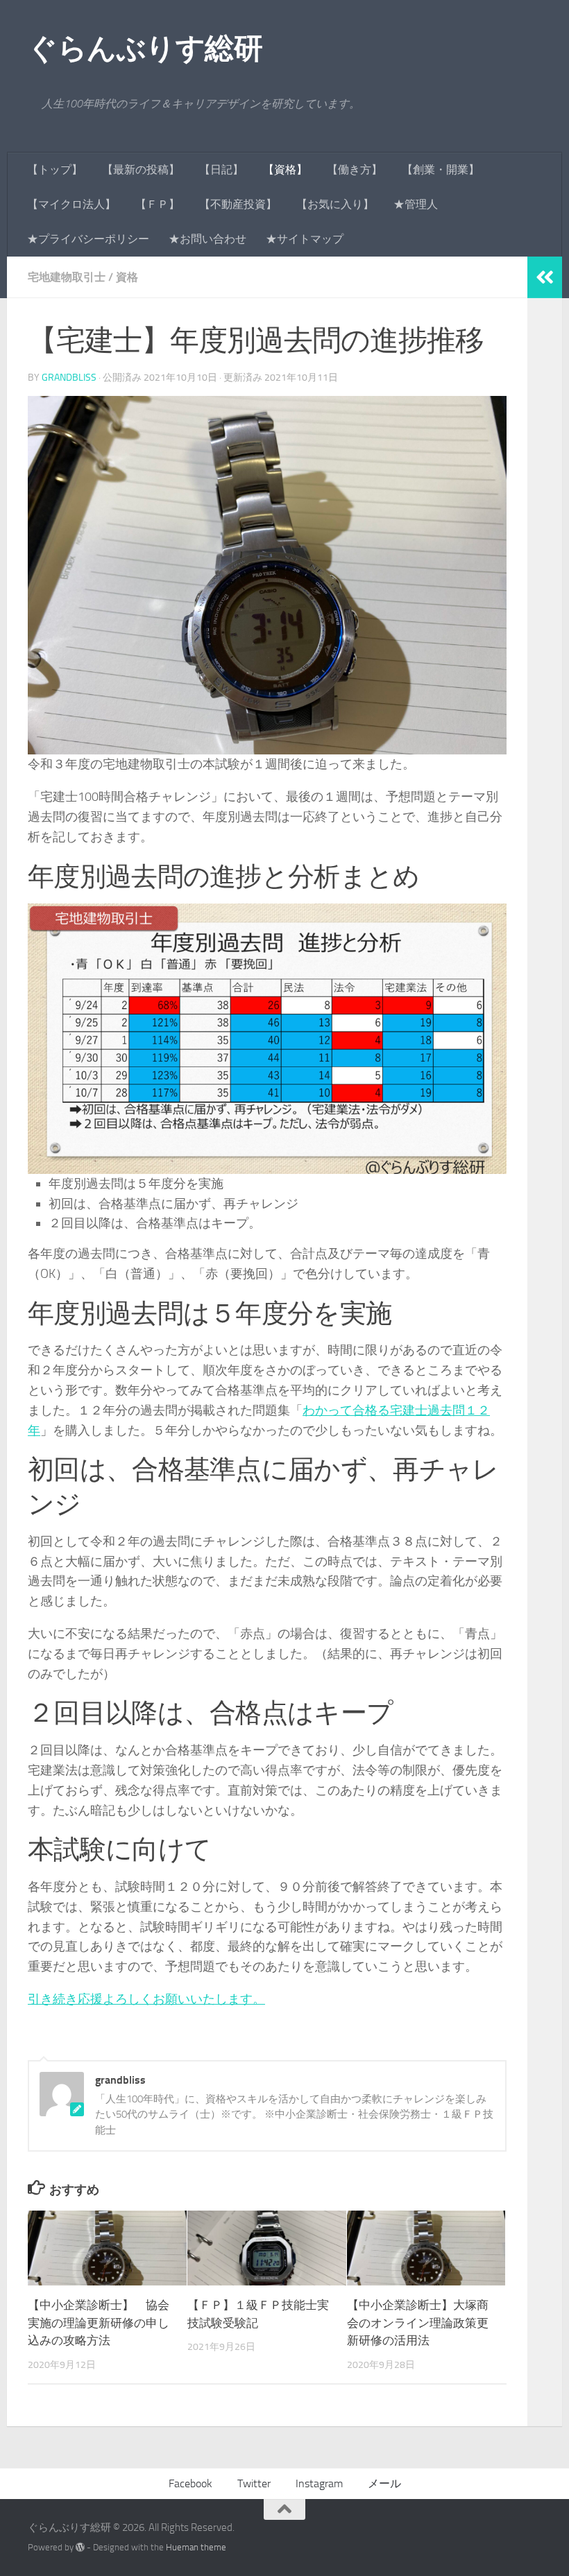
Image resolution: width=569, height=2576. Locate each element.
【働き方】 (355, 170)
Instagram (319, 2483)
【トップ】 (55, 170)
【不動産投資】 (238, 204)
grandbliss (69, 378)
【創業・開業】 (441, 170)
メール (384, 2483)
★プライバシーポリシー (88, 239)
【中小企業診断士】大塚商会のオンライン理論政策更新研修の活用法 (418, 2323)
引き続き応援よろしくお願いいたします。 (146, 1999)
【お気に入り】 (335, 204)
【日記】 (221, 170)
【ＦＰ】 (158, 204)
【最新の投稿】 (141, 170)
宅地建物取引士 (67, 277)
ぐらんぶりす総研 (145, 49)
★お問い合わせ (207, 239)
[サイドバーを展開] (545, 277)
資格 (127, 277)
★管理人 (416, 204)
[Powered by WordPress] (80, 2547)
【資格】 (285, 170)
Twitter (254, 2483)
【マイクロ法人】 (71, 204)
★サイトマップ (305, 239)
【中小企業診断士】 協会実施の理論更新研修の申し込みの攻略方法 (99, 2323)
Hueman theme (196, 2547)
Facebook (190, 2483)
